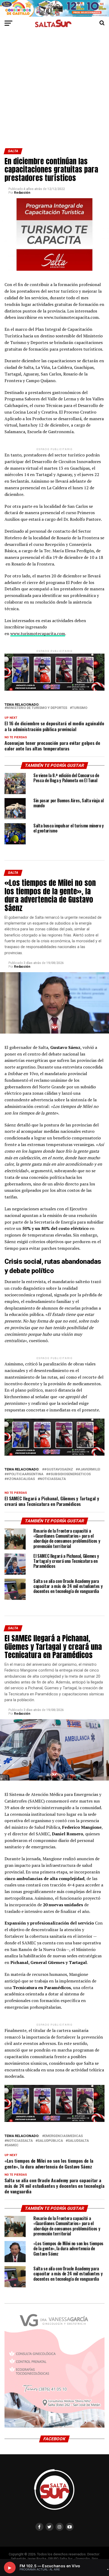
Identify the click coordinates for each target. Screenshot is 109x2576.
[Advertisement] (54, 91)
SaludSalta (78, 2141)
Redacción (22, 193)
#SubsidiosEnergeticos (69, 1474)
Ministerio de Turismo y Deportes (37, 708)
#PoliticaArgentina (25, 1474)
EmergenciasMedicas (63, 2136)
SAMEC (13, 2145)
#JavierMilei (89, 1470)
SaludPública (50, 2141)
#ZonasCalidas (21, 1479)
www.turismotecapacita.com (38, 633)
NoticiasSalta (53, 1479)
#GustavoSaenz (59, 1470)
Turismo (80, 708)
